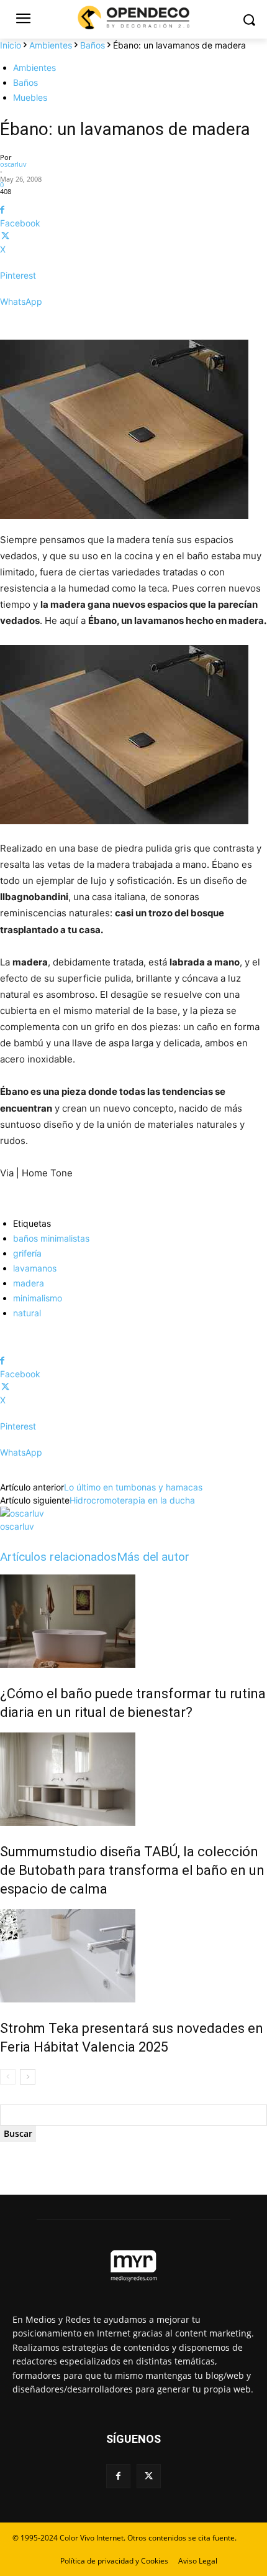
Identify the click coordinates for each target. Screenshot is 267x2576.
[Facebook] (118, 2476)
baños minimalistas (51, 1238)
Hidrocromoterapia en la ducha (132, 1500)
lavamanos (35, 1268)
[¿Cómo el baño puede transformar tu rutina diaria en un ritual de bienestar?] (133, 1621)
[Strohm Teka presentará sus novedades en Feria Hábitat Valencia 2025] (133, 1956)
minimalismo (38, 1298)
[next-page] (28, 2077)
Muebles (30, 97)
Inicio (11, 45)
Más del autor (153, 1557)
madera (29, 1283)
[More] (133, 323)
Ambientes (51, 45)
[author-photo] (22, 1513)
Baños (93, 45)
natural (27, 1313)
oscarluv (13, 164)
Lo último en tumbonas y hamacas (133, 1487)
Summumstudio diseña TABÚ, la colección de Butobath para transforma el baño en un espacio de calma (132, 1870)
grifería (27, 1253)
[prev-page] (8, 2077)
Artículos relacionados (58, 1557)
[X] (149, 2476)
